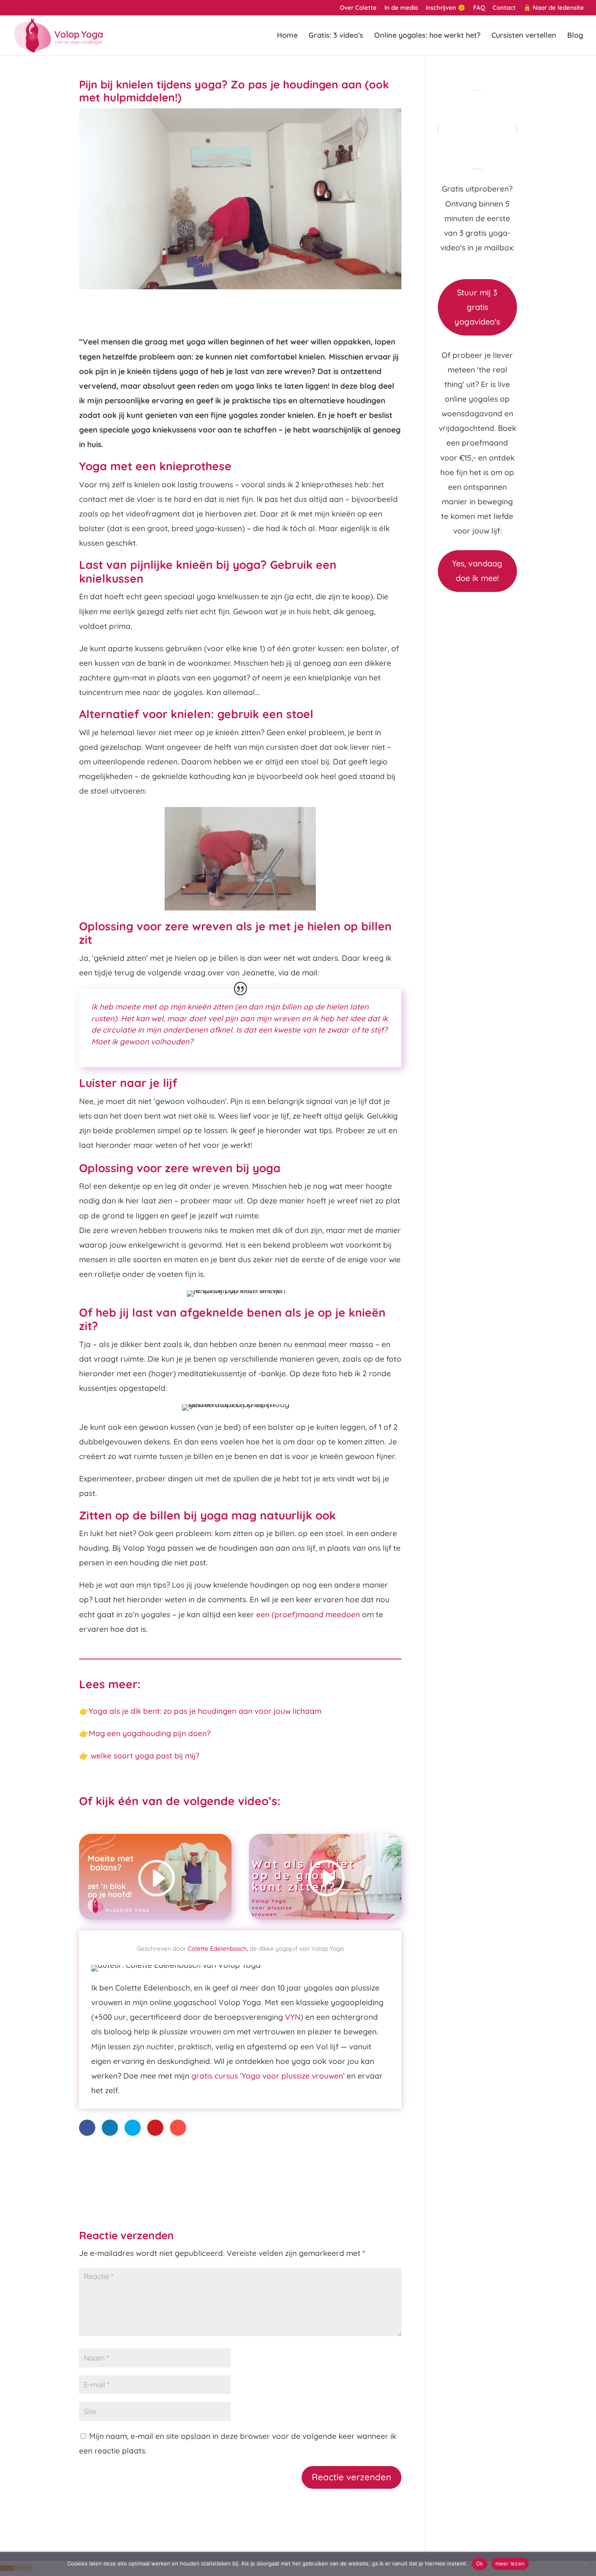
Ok (480, 2563)
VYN (293, 2017)
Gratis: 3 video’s (336, 36)
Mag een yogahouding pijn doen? (150, 1733)
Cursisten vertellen (524, 36)
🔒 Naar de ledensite (554, 8)
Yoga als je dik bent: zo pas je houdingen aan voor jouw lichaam (205, 1711)
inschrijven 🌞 (446, 8)
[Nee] (586, 2564)
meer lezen (510, 2563)
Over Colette (358, 8)
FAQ (479, 8)
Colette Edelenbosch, (218, 1949)
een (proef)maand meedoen (308, 1614)
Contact (504, 8)
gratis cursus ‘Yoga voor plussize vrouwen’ (268, 2076)
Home (287, 36)
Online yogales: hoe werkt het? (427, 36)
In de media (401, 8)
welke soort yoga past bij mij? (145, 1756)
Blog (575, 36)
